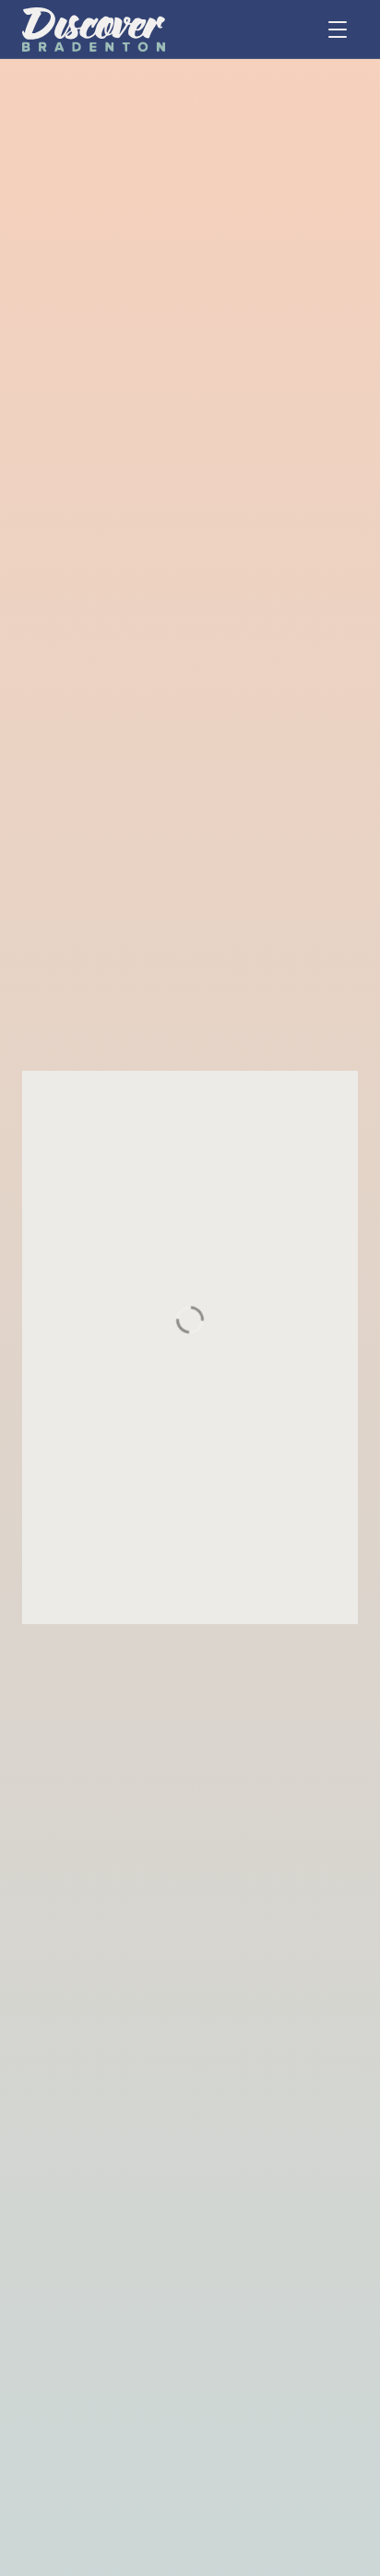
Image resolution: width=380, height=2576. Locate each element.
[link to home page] (94, 30)
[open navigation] (338, 30)
